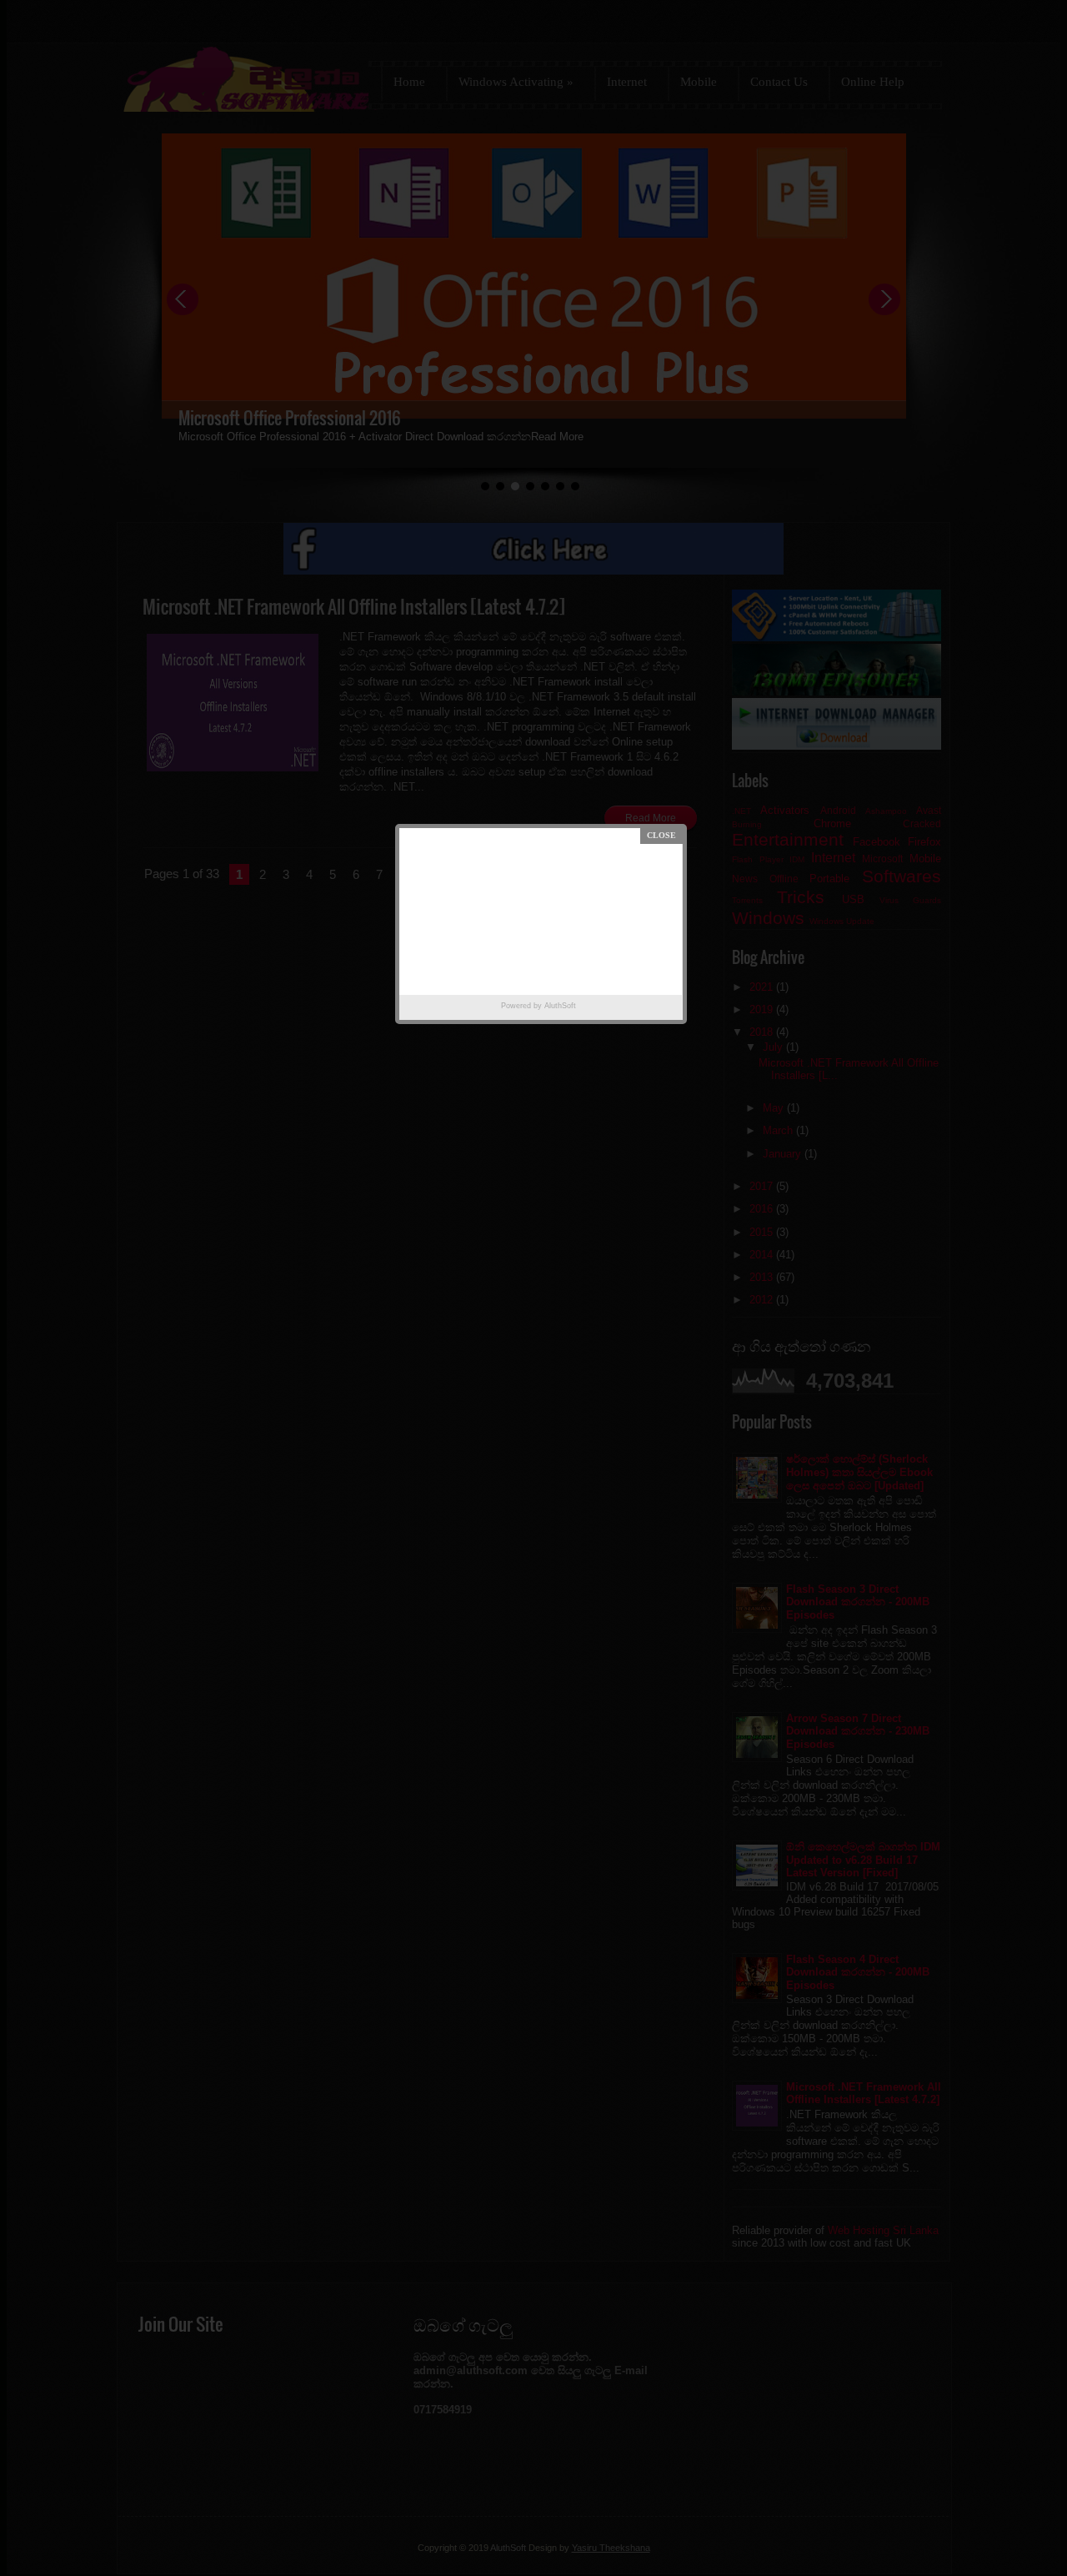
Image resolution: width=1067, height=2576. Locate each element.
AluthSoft (560, 1006)
